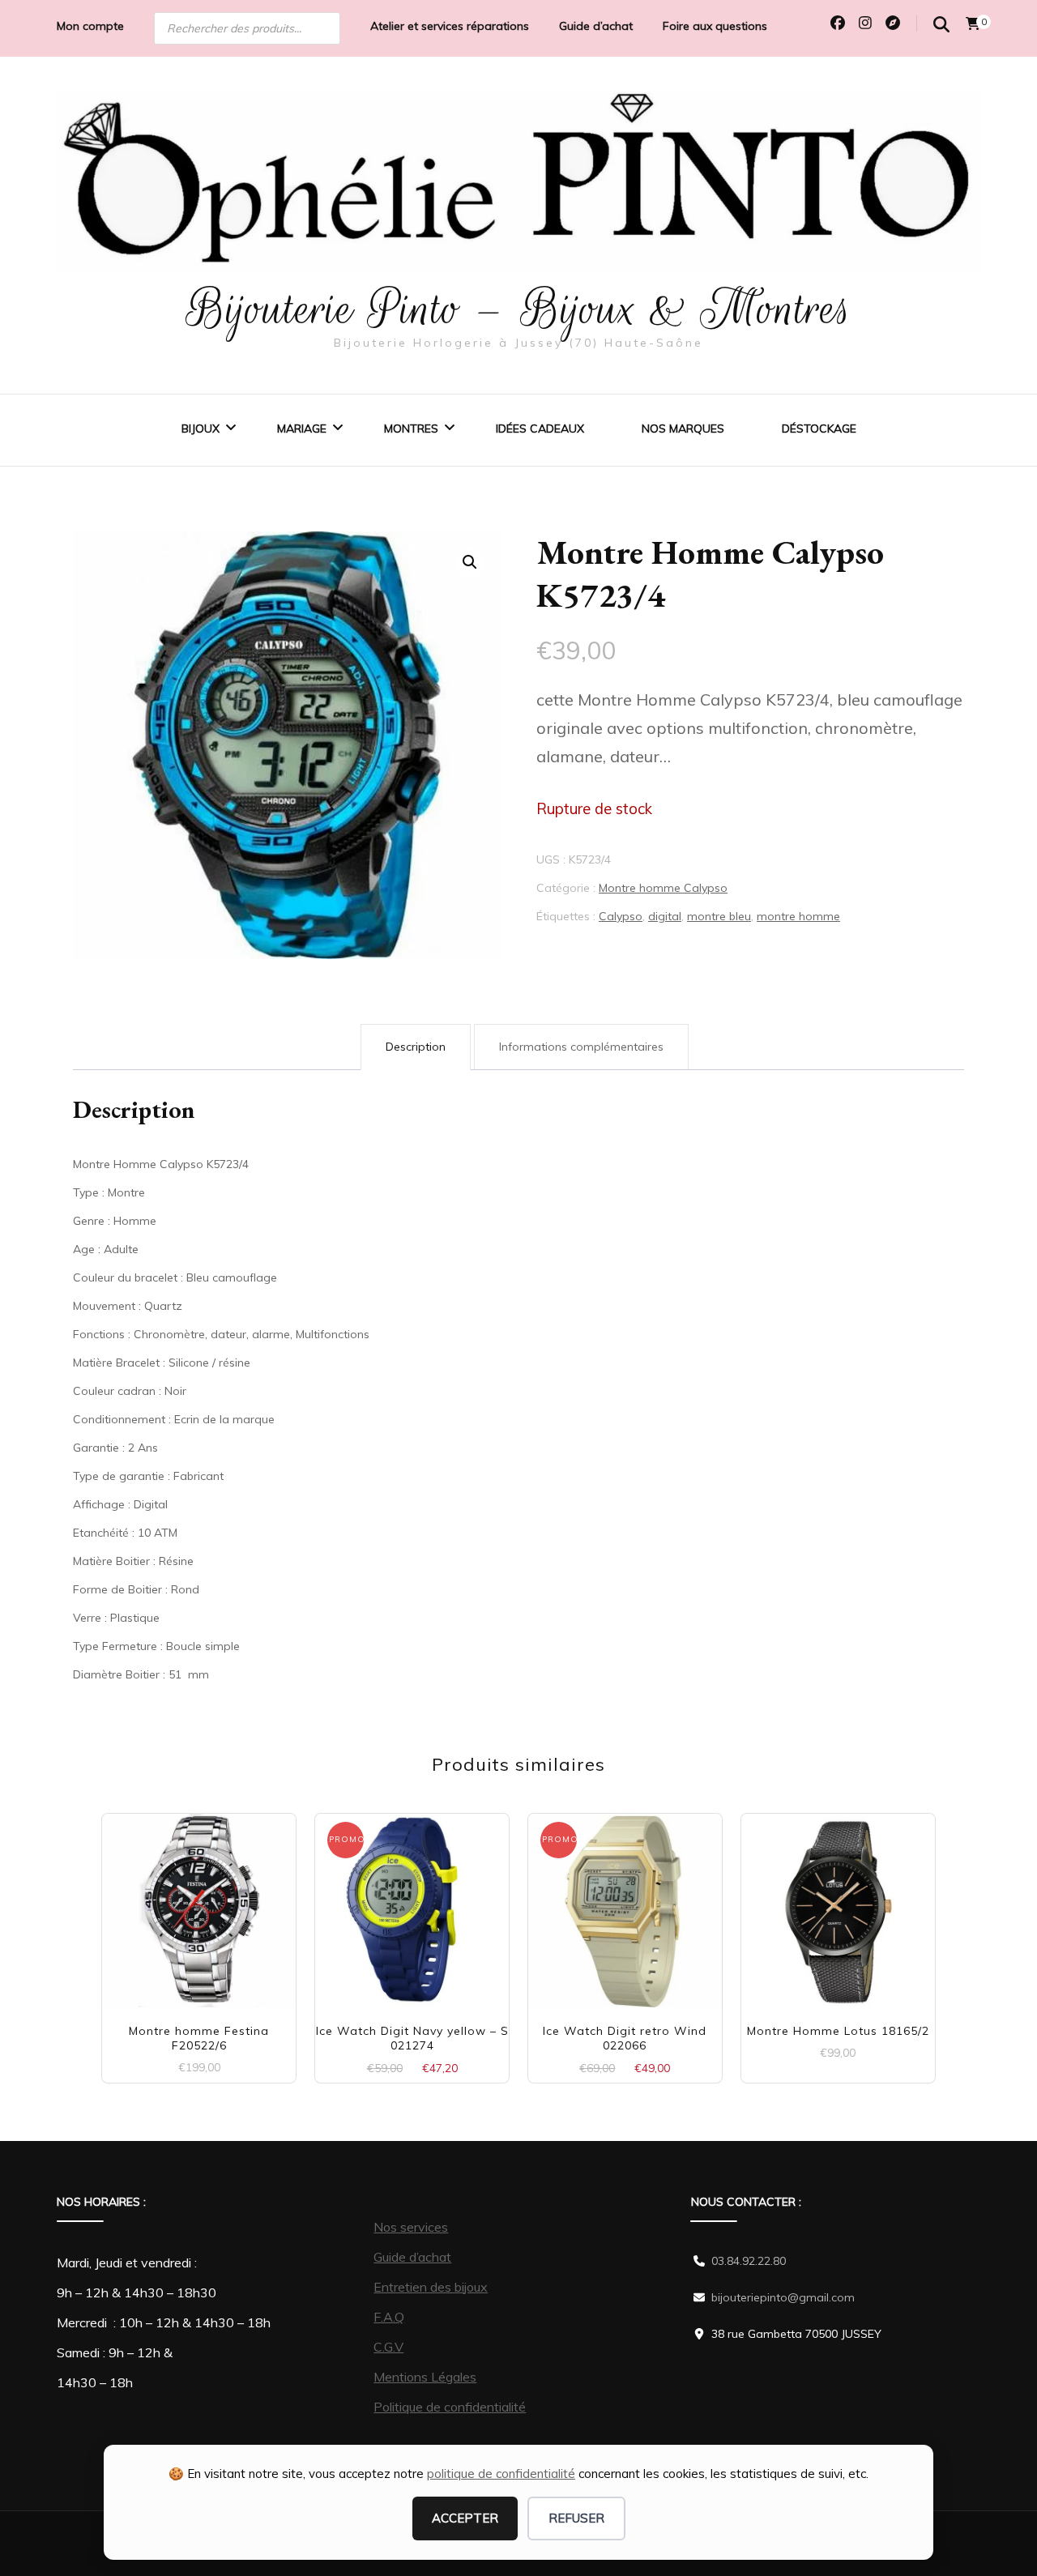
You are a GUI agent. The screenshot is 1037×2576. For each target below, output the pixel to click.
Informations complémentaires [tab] (581, 1047)
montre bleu (719, 916)
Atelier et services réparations (450, 26)
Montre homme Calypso (663, 888)
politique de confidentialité (501, 2474)
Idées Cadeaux (540, 429)
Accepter (465, 2518)
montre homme (798, 916)
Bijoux (201, 429)
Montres (411, 429)
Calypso (621, 916)
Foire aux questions (715, 26)
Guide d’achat (596, 26)
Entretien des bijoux (431, 2287)
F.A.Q (389, 2317)
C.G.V (388, 2347)
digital (665, 916)
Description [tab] (416, 1047)
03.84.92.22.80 (749, 2261)
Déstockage (819, 429)
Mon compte (90, 26)
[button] (470, 562)
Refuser (576, 2518)
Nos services (411, 2227)
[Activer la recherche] (941, 25)
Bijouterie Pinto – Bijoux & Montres (519, 309)
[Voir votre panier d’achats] (973, 23)
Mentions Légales (425, 2377)
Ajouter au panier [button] (199, 1904)
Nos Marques (683, 429)
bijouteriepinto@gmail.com (783, 2297)
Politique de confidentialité (450, 2407)
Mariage (302, 429)
